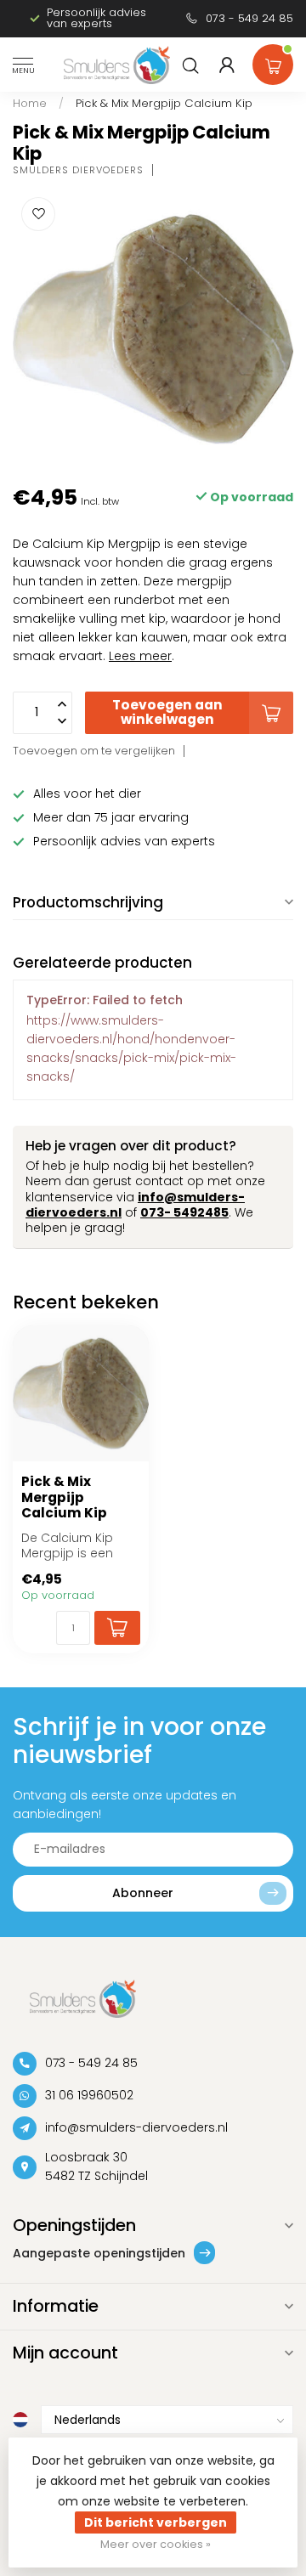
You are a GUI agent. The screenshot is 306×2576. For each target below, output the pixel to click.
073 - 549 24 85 (249, 18)
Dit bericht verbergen (156, 2522)
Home (30, 103)
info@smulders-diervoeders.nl (136, 2127)
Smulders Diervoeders (78, 170)
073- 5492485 (184, 1212)
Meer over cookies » (156, 2544)
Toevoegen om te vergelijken (94, 751)
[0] (273, 61)
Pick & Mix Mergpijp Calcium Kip (164, 103)
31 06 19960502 (89, 2095)
